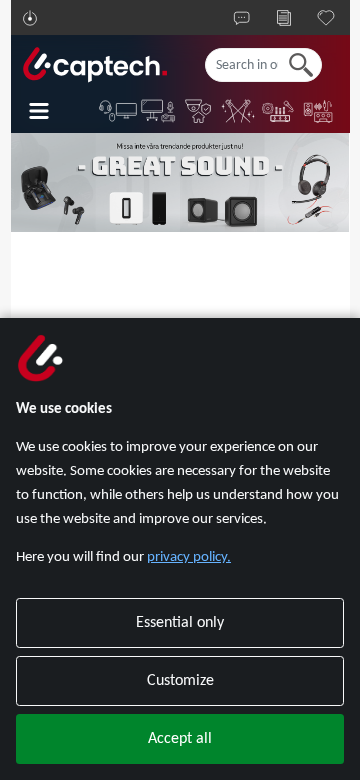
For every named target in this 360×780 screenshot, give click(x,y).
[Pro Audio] (279, 111)
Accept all (180, 739)
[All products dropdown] (53, 111)
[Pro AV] (159, 111)
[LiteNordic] (239, 111)
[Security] (199, 111)
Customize (180, 681)
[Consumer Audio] (319, 111)
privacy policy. (189, 557)
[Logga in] (30, 18)
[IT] (119, 111)
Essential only (180, 623)
